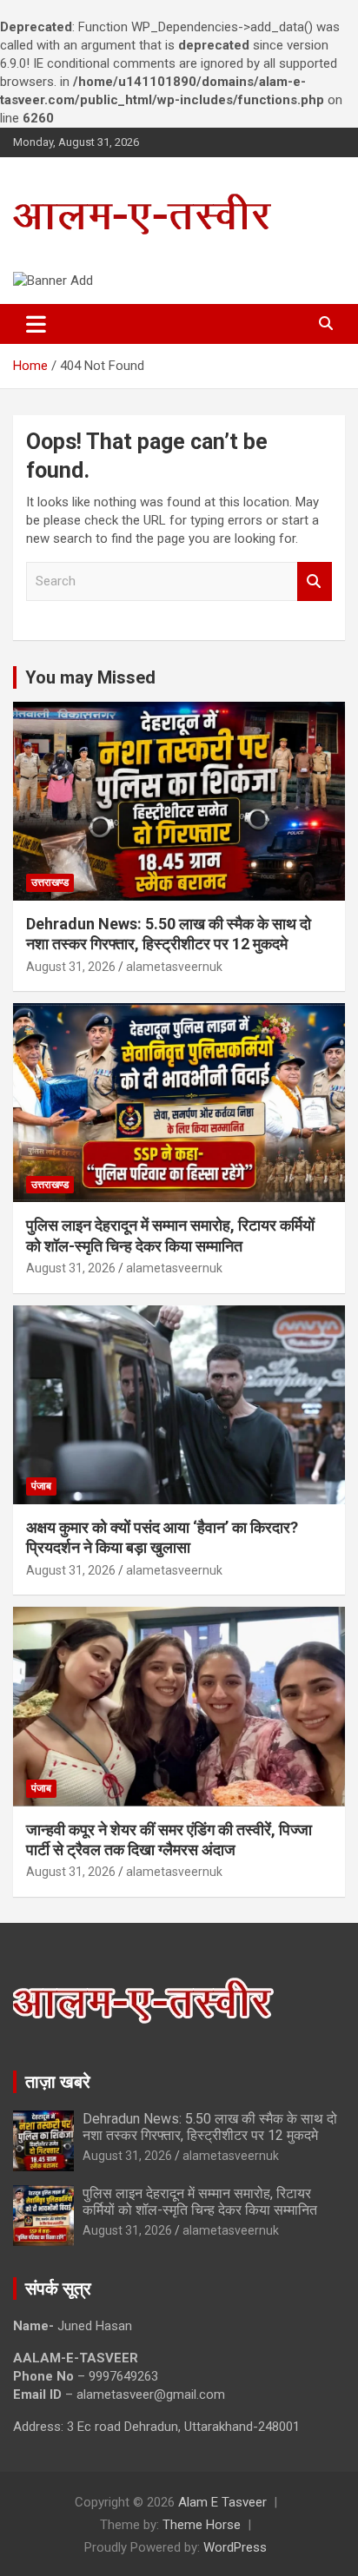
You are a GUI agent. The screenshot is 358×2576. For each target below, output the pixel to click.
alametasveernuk (174, 967)
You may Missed (90, 677)
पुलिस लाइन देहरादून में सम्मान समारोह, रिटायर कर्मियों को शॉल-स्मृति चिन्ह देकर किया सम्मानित (200, 2202)
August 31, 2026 (71, 967)
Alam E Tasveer (222, 2502)
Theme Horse (202, 2525)
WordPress (235, 2547)
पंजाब (41, 1486)
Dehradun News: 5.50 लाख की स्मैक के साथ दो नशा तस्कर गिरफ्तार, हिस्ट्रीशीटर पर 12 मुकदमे (210, 2127)
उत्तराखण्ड (50, 882)
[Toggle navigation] (36, 324)
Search (315, 581)
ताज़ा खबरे (58, 2082)
